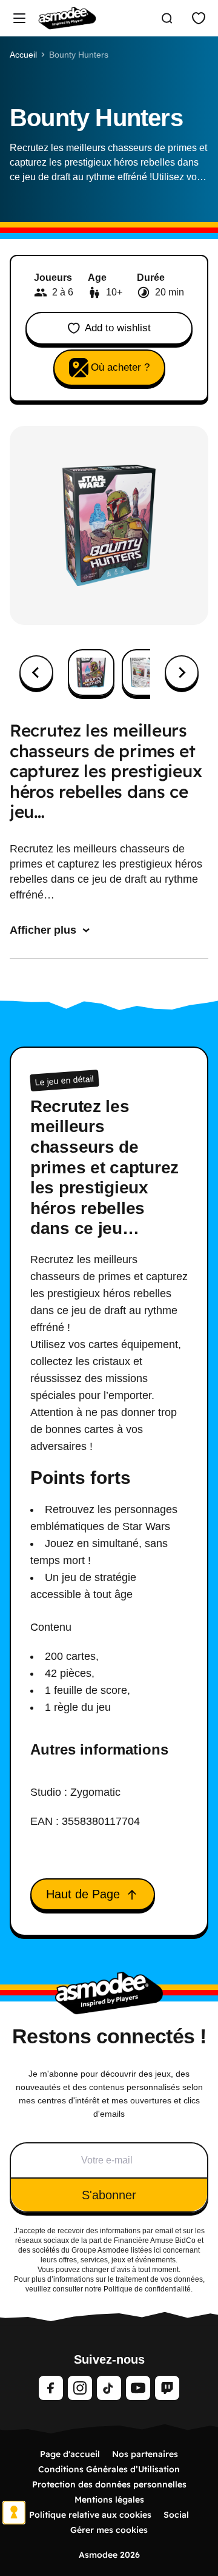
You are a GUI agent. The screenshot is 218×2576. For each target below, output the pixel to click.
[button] (91, 673)
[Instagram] (80, 2388)
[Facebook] (51, 2388)
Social (176, 2515)
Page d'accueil (70, 2454)
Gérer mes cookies (109, 2530)
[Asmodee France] (67, 18)
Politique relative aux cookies (90, 2515)
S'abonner (109, 2195)
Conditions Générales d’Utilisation (109, 2469)
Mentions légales (109, 2500)
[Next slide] (182, 672)
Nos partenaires (145, 2454)
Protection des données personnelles (109, 2484)
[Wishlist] (199, 18)
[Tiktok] (109, 2388)
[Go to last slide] (36, 672)
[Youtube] (138, 2388)
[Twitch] (167, 2388)
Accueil (23, 55)
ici (157, 2250)
